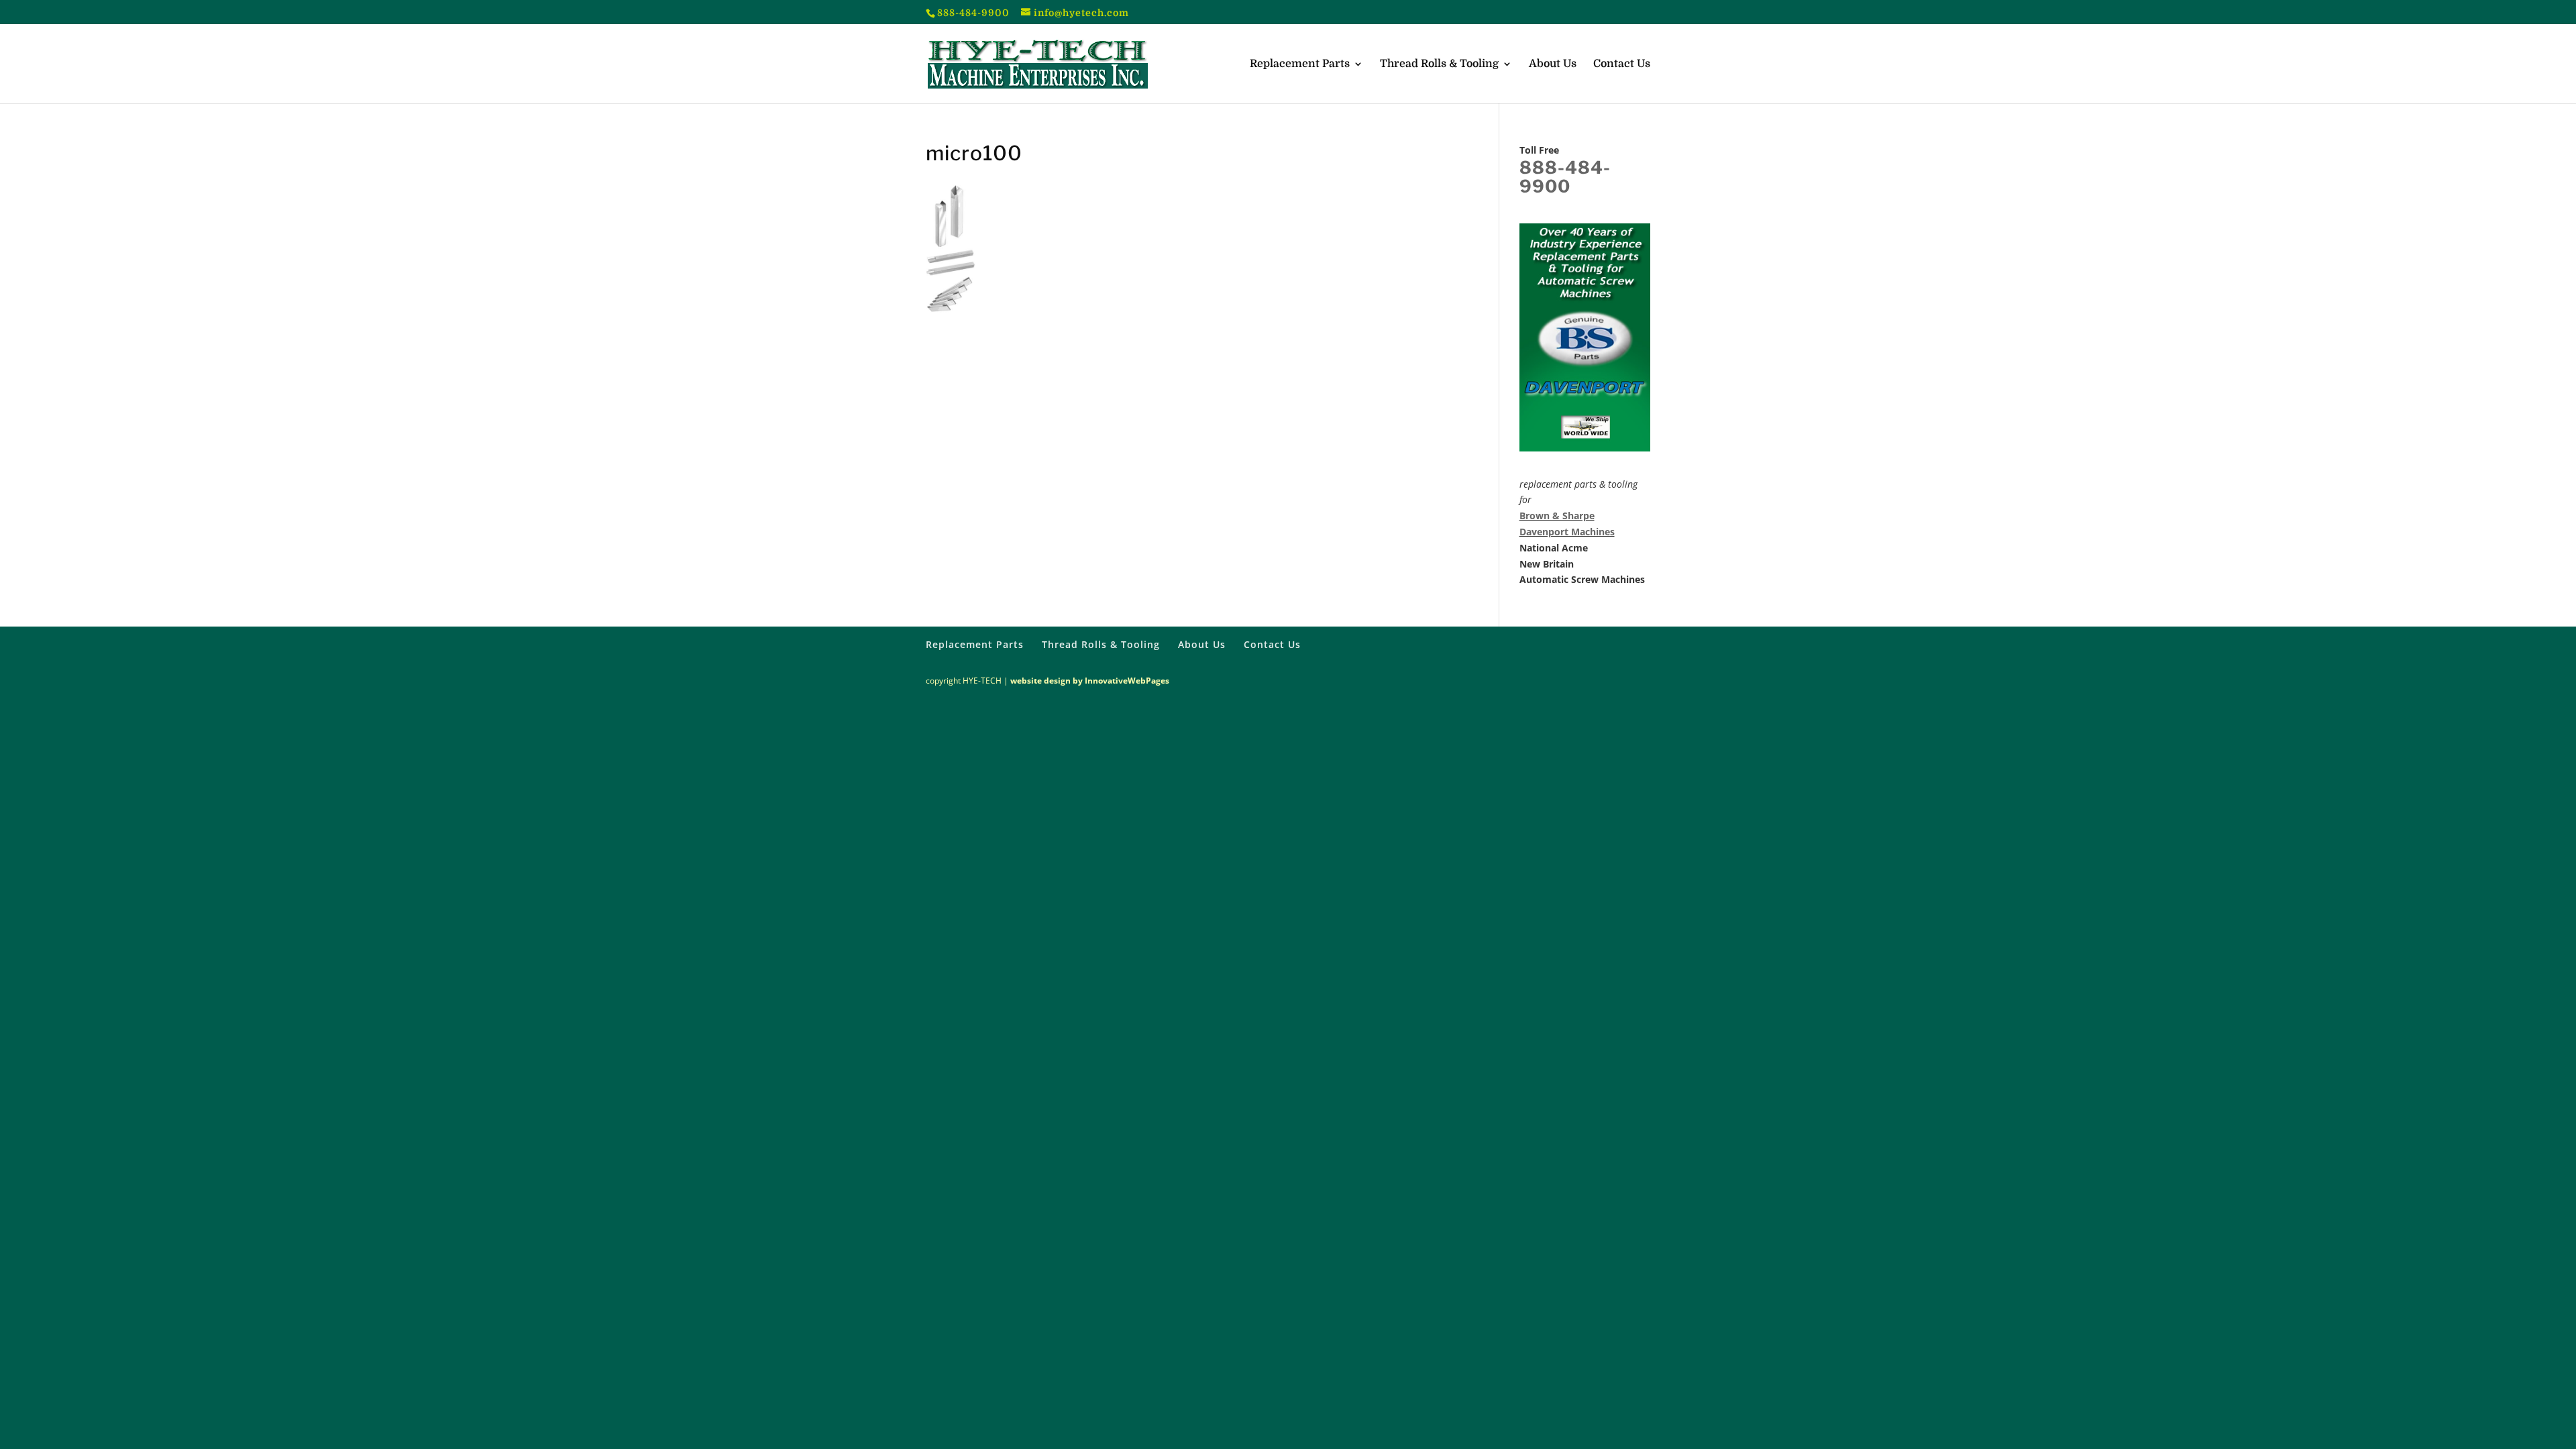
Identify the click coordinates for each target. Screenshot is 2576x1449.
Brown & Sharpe (1557, 516)
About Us (1553, 64)
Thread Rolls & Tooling (1439, 64)
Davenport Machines (1567, 532)
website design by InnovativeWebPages (1090, 681)
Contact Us (1622, 64)
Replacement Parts (1300, 64)
